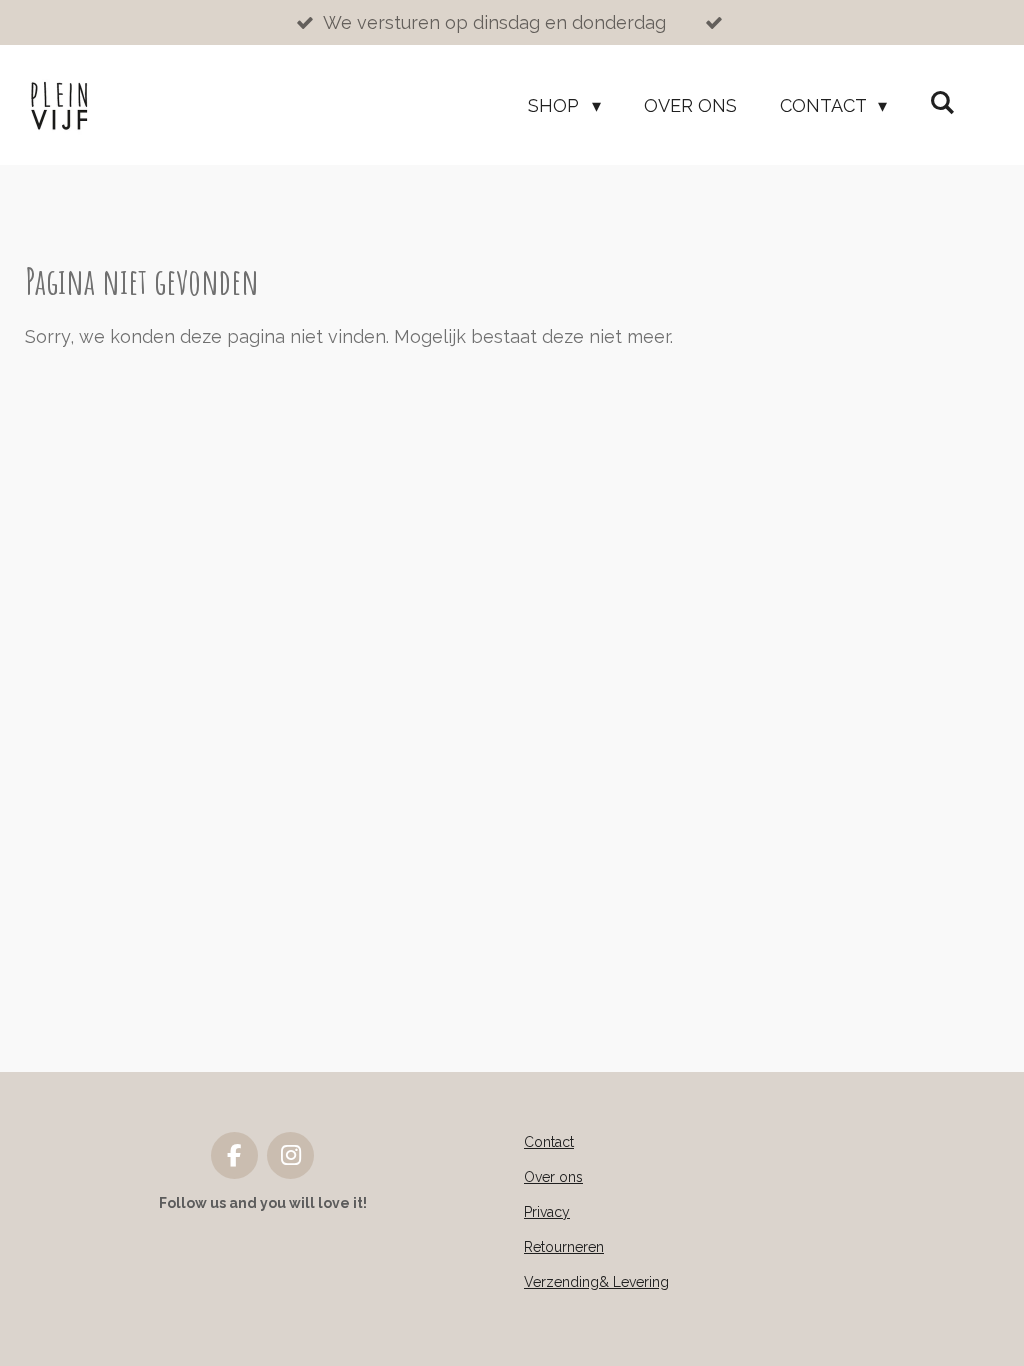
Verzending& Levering (596, 1282)
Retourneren (564, 1247)
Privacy (547, 1212)
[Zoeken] (942, 102)
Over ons (553, 1177)
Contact (549, 1142)
